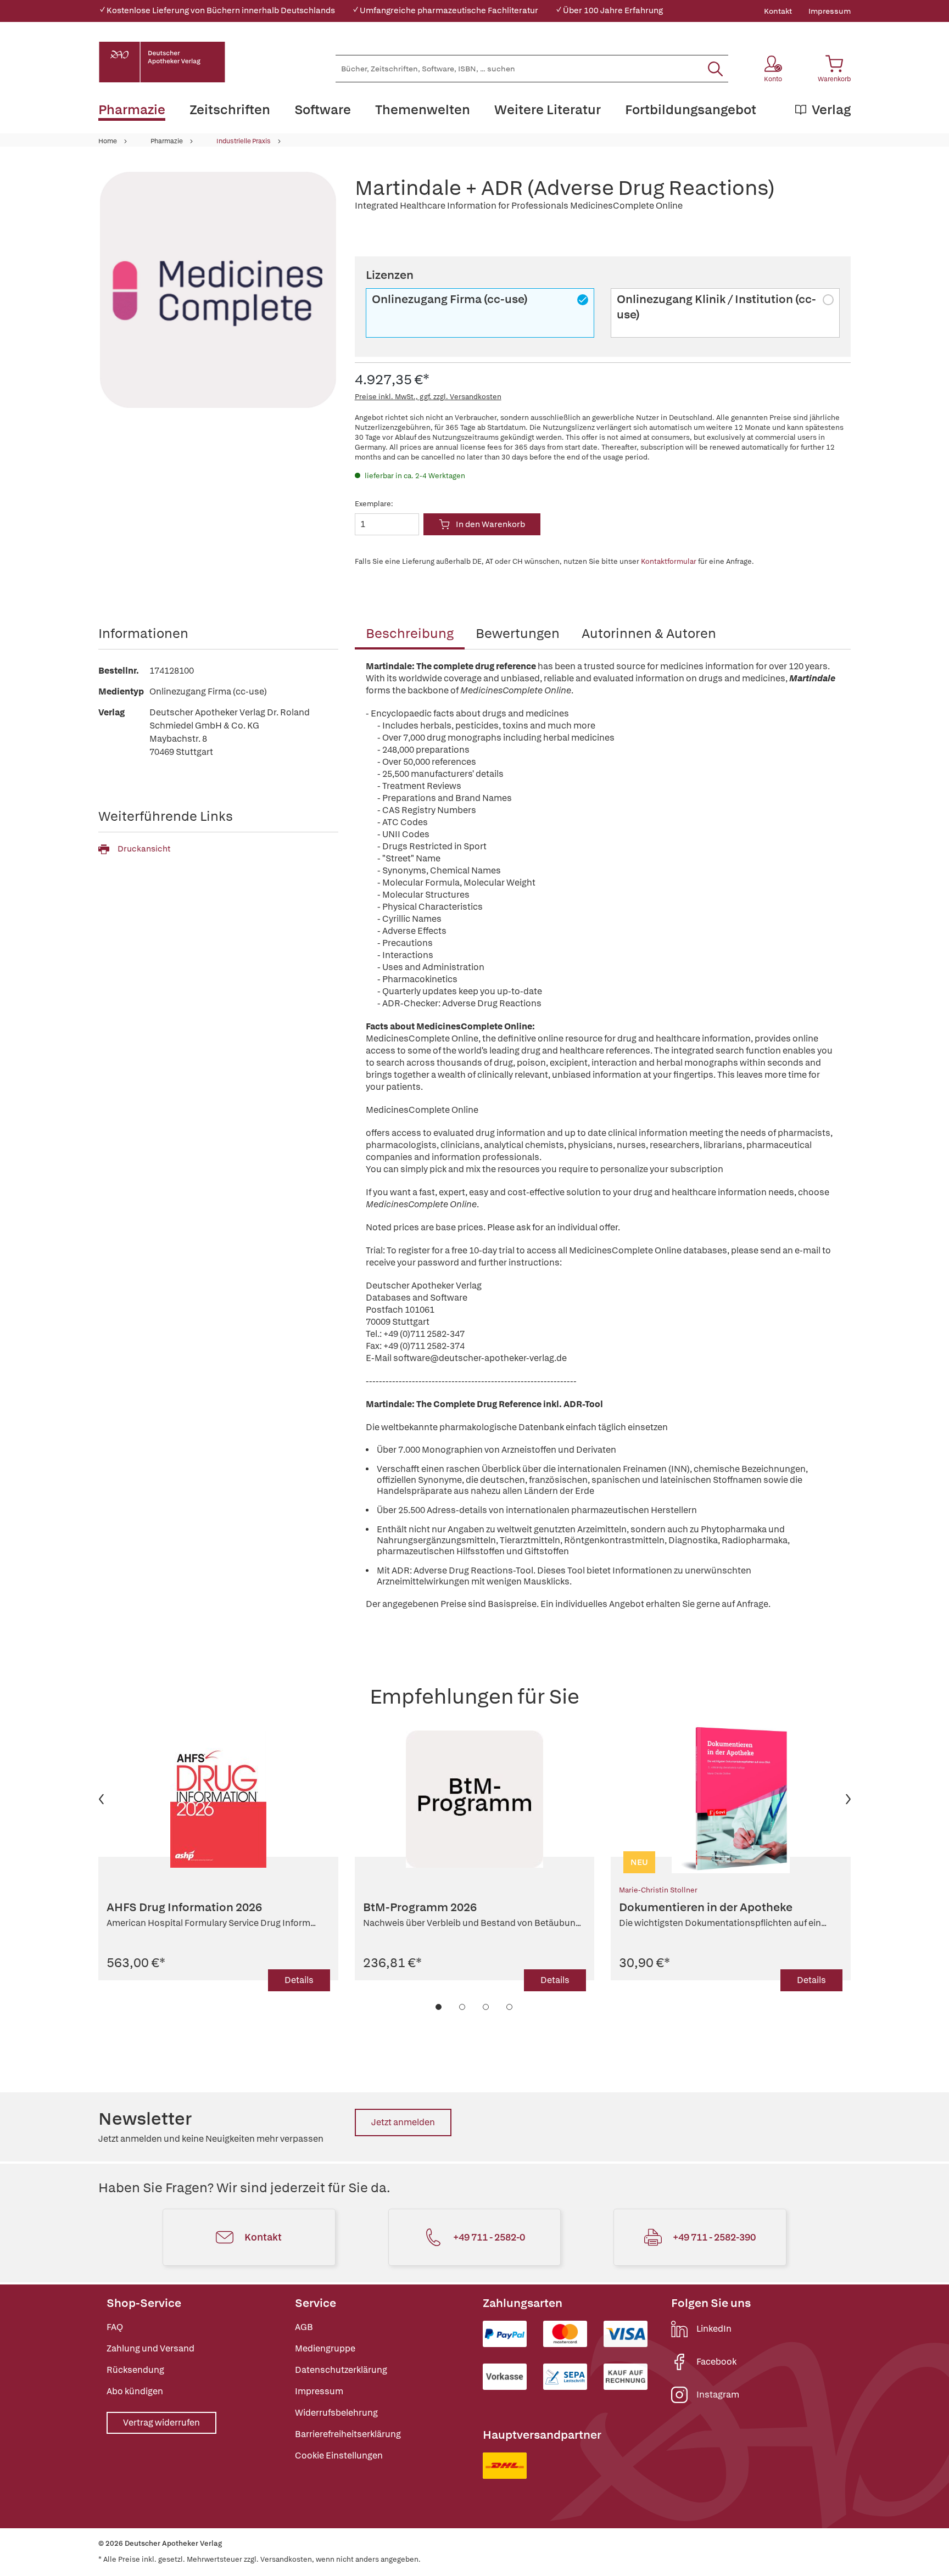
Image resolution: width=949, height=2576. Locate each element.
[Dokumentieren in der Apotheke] (731, 1799)
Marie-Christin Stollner (658, 1890)
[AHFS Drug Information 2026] (218, 1799)
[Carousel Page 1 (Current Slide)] (439, 2007)
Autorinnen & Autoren (649, 633)
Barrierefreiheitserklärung (348, 2434)
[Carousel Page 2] (463, 2007)
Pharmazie (167, 141)
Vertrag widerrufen (161, 2423)
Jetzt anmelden (403, 2122)
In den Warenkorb (490, 524)
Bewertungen (518, 633)
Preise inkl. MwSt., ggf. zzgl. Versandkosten (428, 397)
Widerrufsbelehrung (336, 2413)
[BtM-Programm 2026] (475, 1799)
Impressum (830, 11)
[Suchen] (715, 69)
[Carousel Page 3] (486, 2007)
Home (108, 141)
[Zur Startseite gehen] (162, 62)
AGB (304, 2327)
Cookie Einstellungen (339, 2455)
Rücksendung (135, 2370)
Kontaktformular (669, 561)
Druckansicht (144, 849)
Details (299, 1980)
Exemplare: (374, 504)
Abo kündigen (135, 2391)
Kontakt (778, 11)
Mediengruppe (325, 2348)
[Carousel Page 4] (510, 2007)
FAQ (115, 2327)
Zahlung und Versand (150, 2348)
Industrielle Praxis (244, 141)
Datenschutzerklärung (341, 2370)
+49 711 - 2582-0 (489, 2237)
